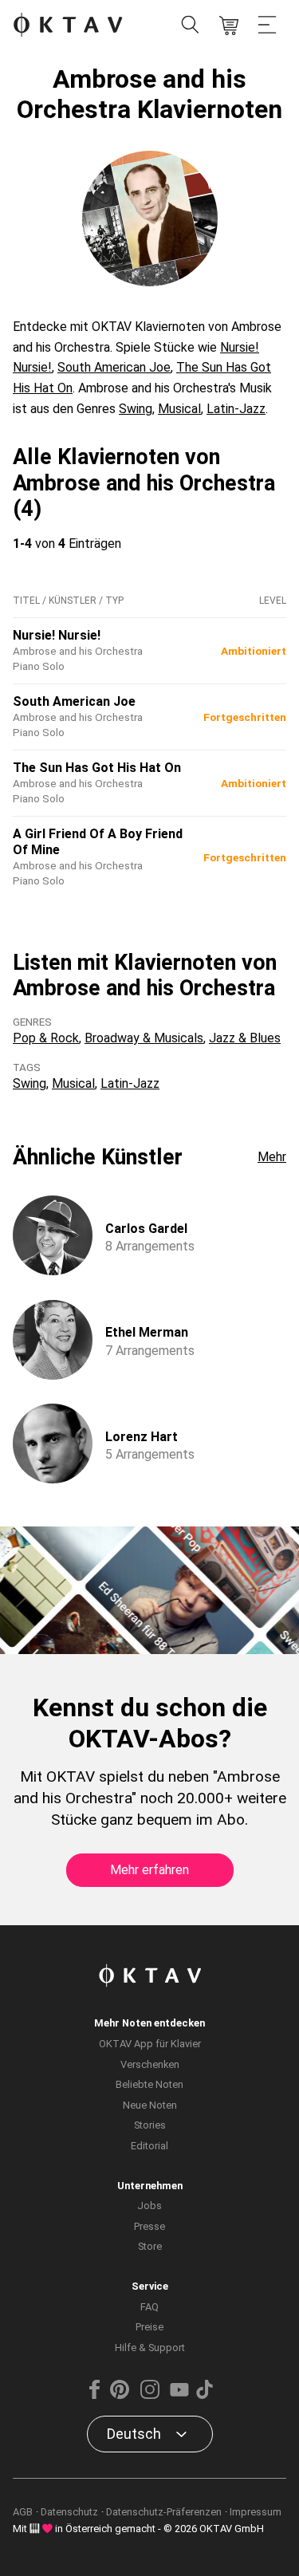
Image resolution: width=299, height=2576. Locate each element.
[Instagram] (149, 2395)
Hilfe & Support (150, 2348)
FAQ (149, 2307)
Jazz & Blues (245, 1038)
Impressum (256, 2512)
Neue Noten (150, 2105)
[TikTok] (205, 2395)
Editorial (149, 2146)
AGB (23, 2512)
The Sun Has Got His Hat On (97, 768)
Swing (136, 409)
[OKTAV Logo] (68, 26)
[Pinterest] (120, 2395)
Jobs (149, 2206)
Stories (150, 2125)
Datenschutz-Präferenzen (164, 2512)
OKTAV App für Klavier (150, 2044)
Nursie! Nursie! (57, 635)
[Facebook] (94, 2395)
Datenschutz (69, 2512)
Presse (149, 2226)
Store (150, 2246)
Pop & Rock (46, 1038)
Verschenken (150, 2064)
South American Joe (114, 367)
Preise (149, 2327)
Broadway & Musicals (144, 1038)
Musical (179, 409)
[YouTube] (179, 2395)
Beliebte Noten (149, 2084)
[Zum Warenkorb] (229, 26)
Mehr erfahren (149, 1870)
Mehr (272, 1157)
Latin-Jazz (236, 409)
